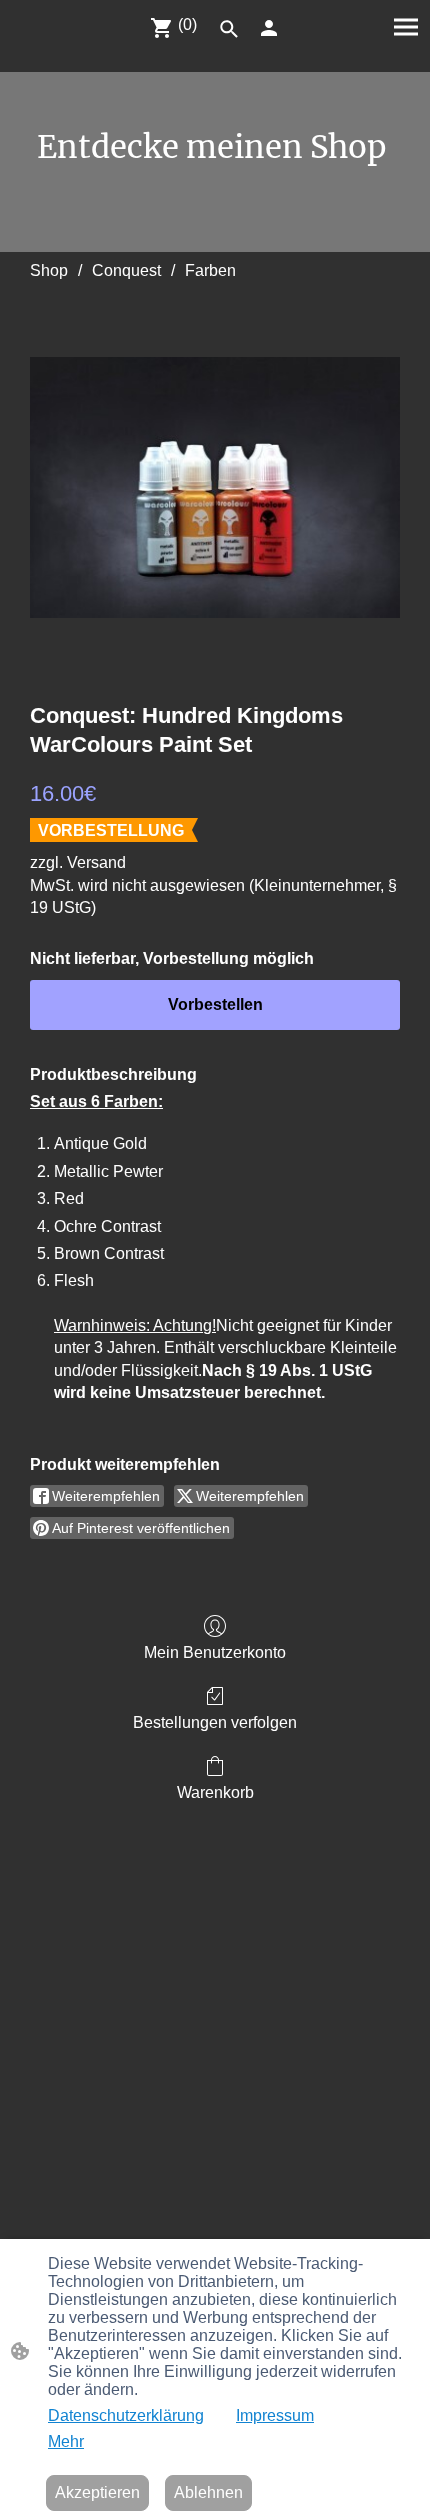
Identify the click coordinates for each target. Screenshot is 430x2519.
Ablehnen (208, 2492)
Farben (210, 270)
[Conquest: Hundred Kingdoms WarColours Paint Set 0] (215, 487)
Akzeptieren (97, 2492)
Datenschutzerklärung (126, 2415)
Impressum (275, 2415)
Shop (49, 270)
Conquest (126, 270)
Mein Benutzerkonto (215, 1652)
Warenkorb (215, 1792)
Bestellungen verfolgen (215, 1722)
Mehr (66, 2441)
